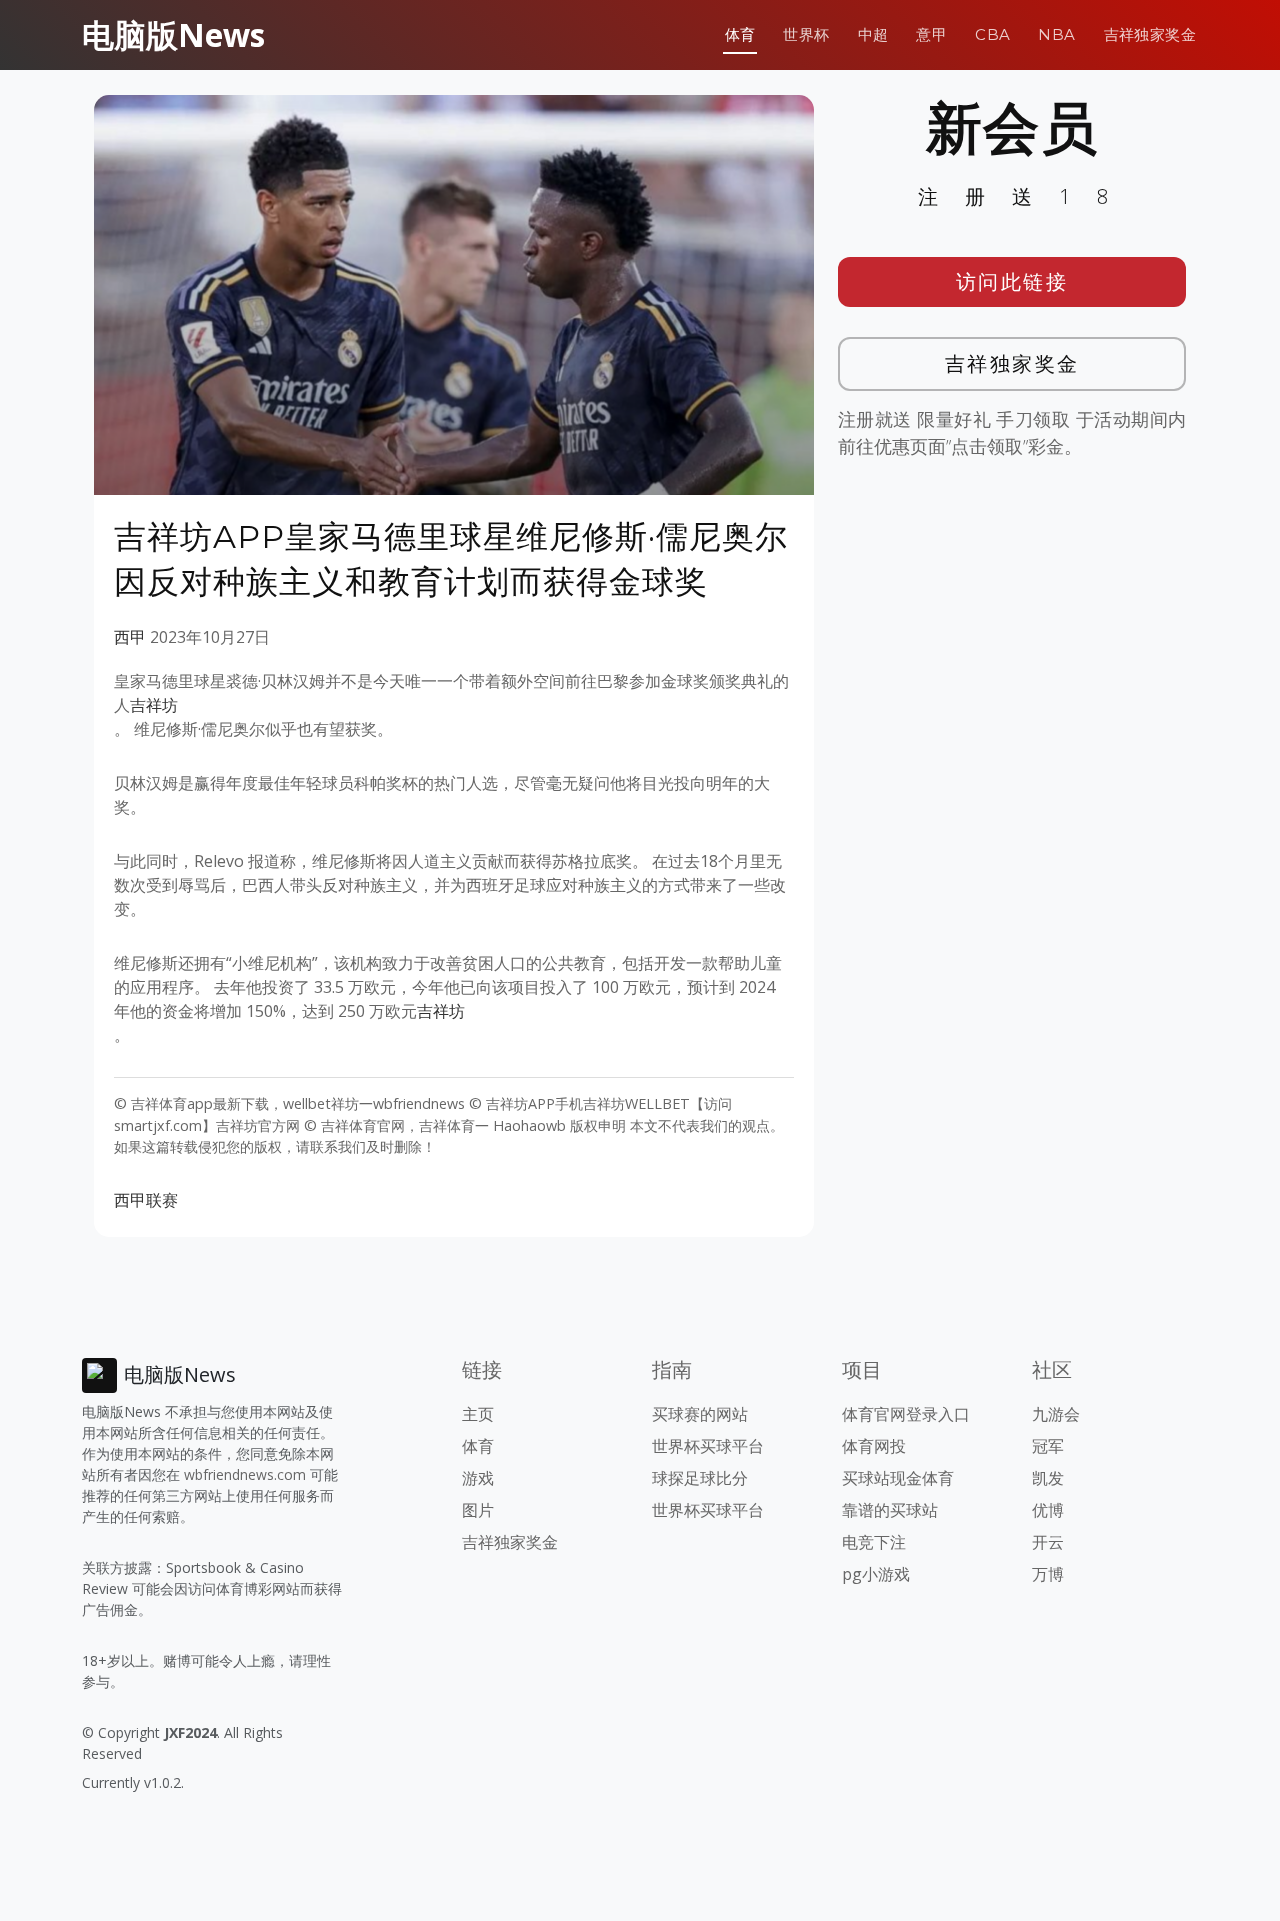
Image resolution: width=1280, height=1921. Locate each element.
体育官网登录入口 (906, 1414)
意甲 (931, 34)
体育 (740, 34)
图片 (478, 1510)
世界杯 (806, 34)
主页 (478, 1414)
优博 (1048, 1510)
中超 (873, 34)
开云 (1048, 1542)
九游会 (1056, 1414)
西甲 (130, 637)
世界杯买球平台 (708, 1446)
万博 (1048, 1574)
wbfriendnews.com (245, 1474)
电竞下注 (874, 1542)
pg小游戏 (876, 1574)
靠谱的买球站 (890, 1510)
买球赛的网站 (700, 1414)
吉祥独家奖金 (1150, 34)
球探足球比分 (700, 1478)
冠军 (1048, 1446)
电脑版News (173, 34)
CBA (992, 34)
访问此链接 (1012, 281)
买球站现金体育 (898, 1478)
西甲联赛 (146, 1200)
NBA (1056, 34)
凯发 (1048, 1478)
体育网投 (874, 1446)
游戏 (478, 1478)
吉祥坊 (154, 705)
